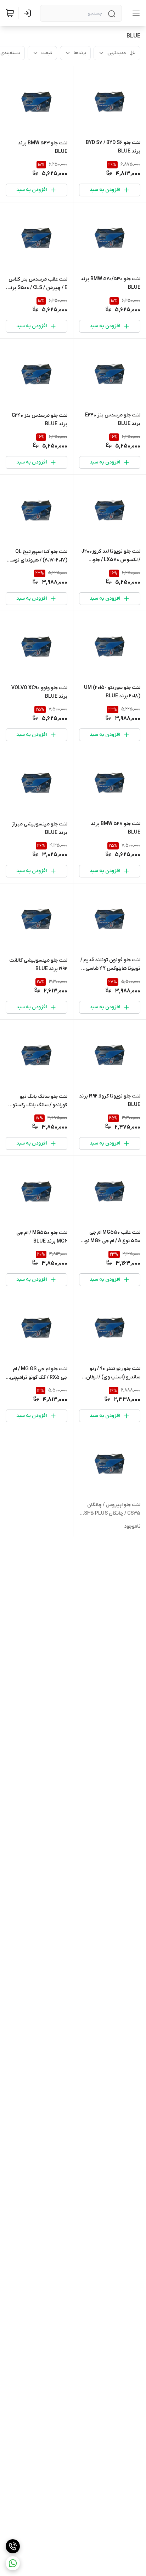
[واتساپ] (13, 2563)
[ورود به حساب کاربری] (29, 13)
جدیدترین (117, 53)
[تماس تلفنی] (13, 2546)
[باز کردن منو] (135, 13)
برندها (80, 53)
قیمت (47, 53)
